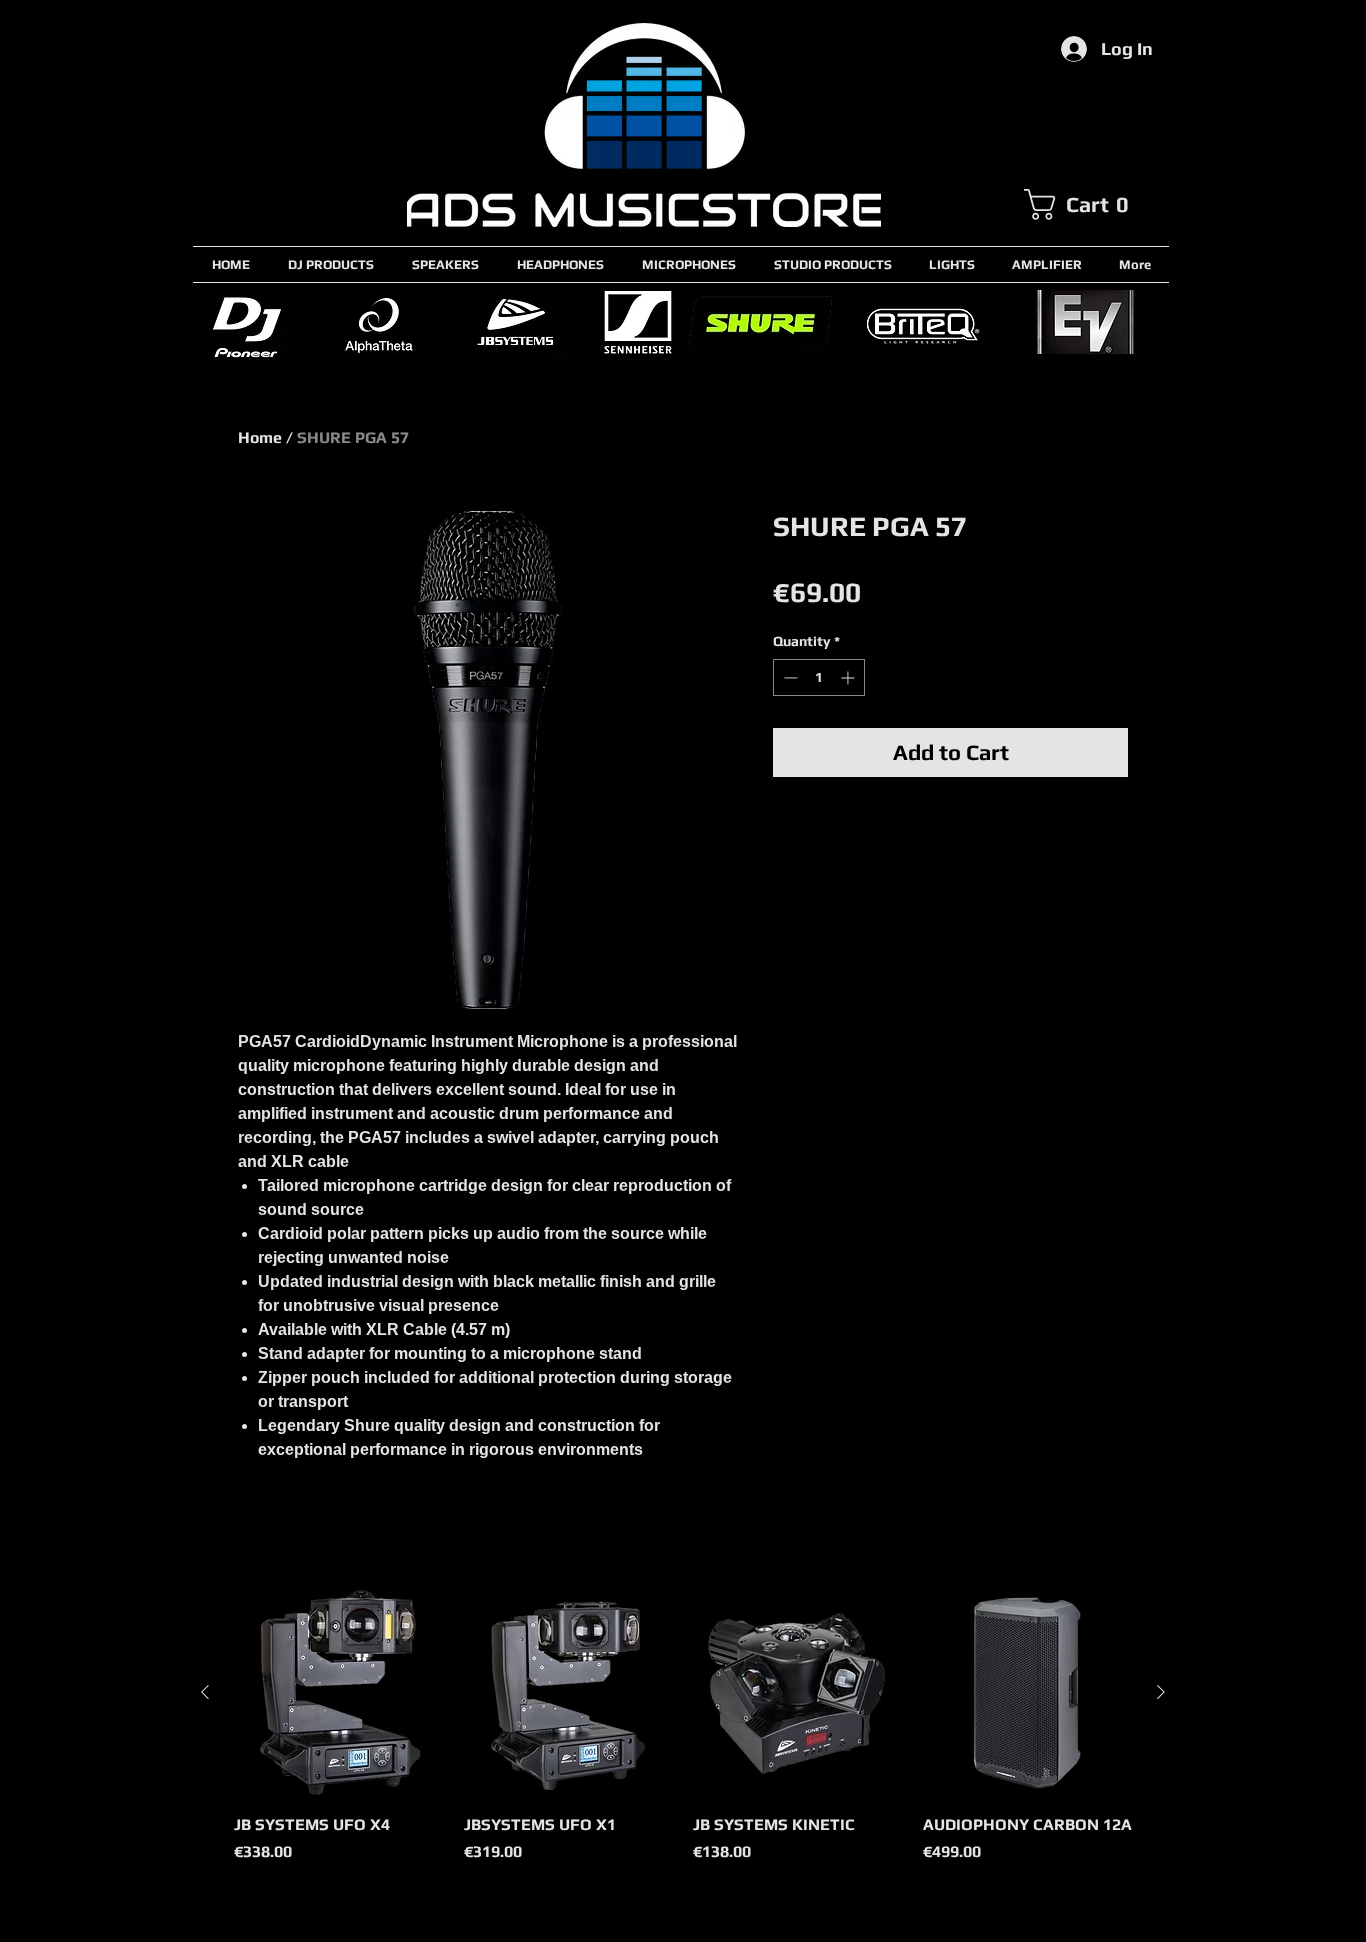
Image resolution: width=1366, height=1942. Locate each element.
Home (260, 437)
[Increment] (849, 677)
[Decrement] (788, 677)
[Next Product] (1161, 1692)
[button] (1096, 204)
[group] (683, 1737)
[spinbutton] (819, 677)
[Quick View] (339, 1693)
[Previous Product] (205, 1692)
